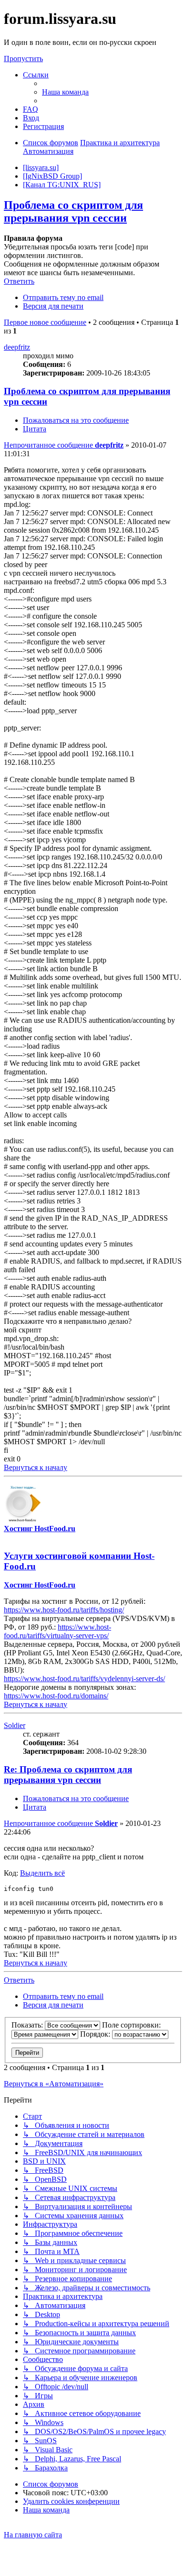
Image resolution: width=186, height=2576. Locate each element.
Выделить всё (42, 1873)
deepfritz (17, 347)
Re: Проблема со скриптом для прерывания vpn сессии (68, 1775)
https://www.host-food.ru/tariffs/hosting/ (64, 1610)
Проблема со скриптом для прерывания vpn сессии (73, 211)
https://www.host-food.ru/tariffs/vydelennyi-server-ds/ (84, 1679)
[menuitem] (65, 92)
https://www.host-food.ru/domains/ (56, 1696)
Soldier (15, 1725)
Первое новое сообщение (45, 322)
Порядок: (96, 2034)
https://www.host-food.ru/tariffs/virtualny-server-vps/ (57, 1631)
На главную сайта (33, 2535)
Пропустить (23, 59)
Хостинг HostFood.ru (40, 1529)
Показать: (28, 2025)
